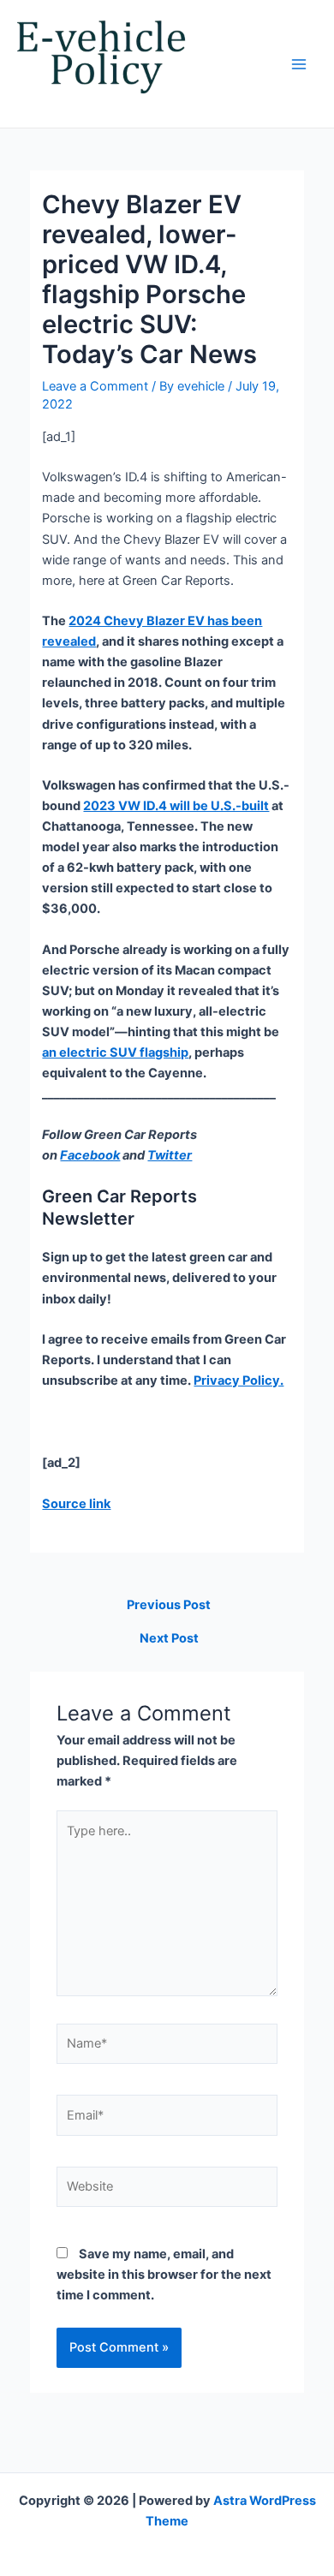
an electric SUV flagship (115, 1052)
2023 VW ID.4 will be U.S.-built (176, 806)
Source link (76, 1504)
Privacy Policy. (239, 1380)
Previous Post (169, 1605)
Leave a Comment (95, 386)
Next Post (169, 1639)
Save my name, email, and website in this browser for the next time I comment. (164, 2275)
